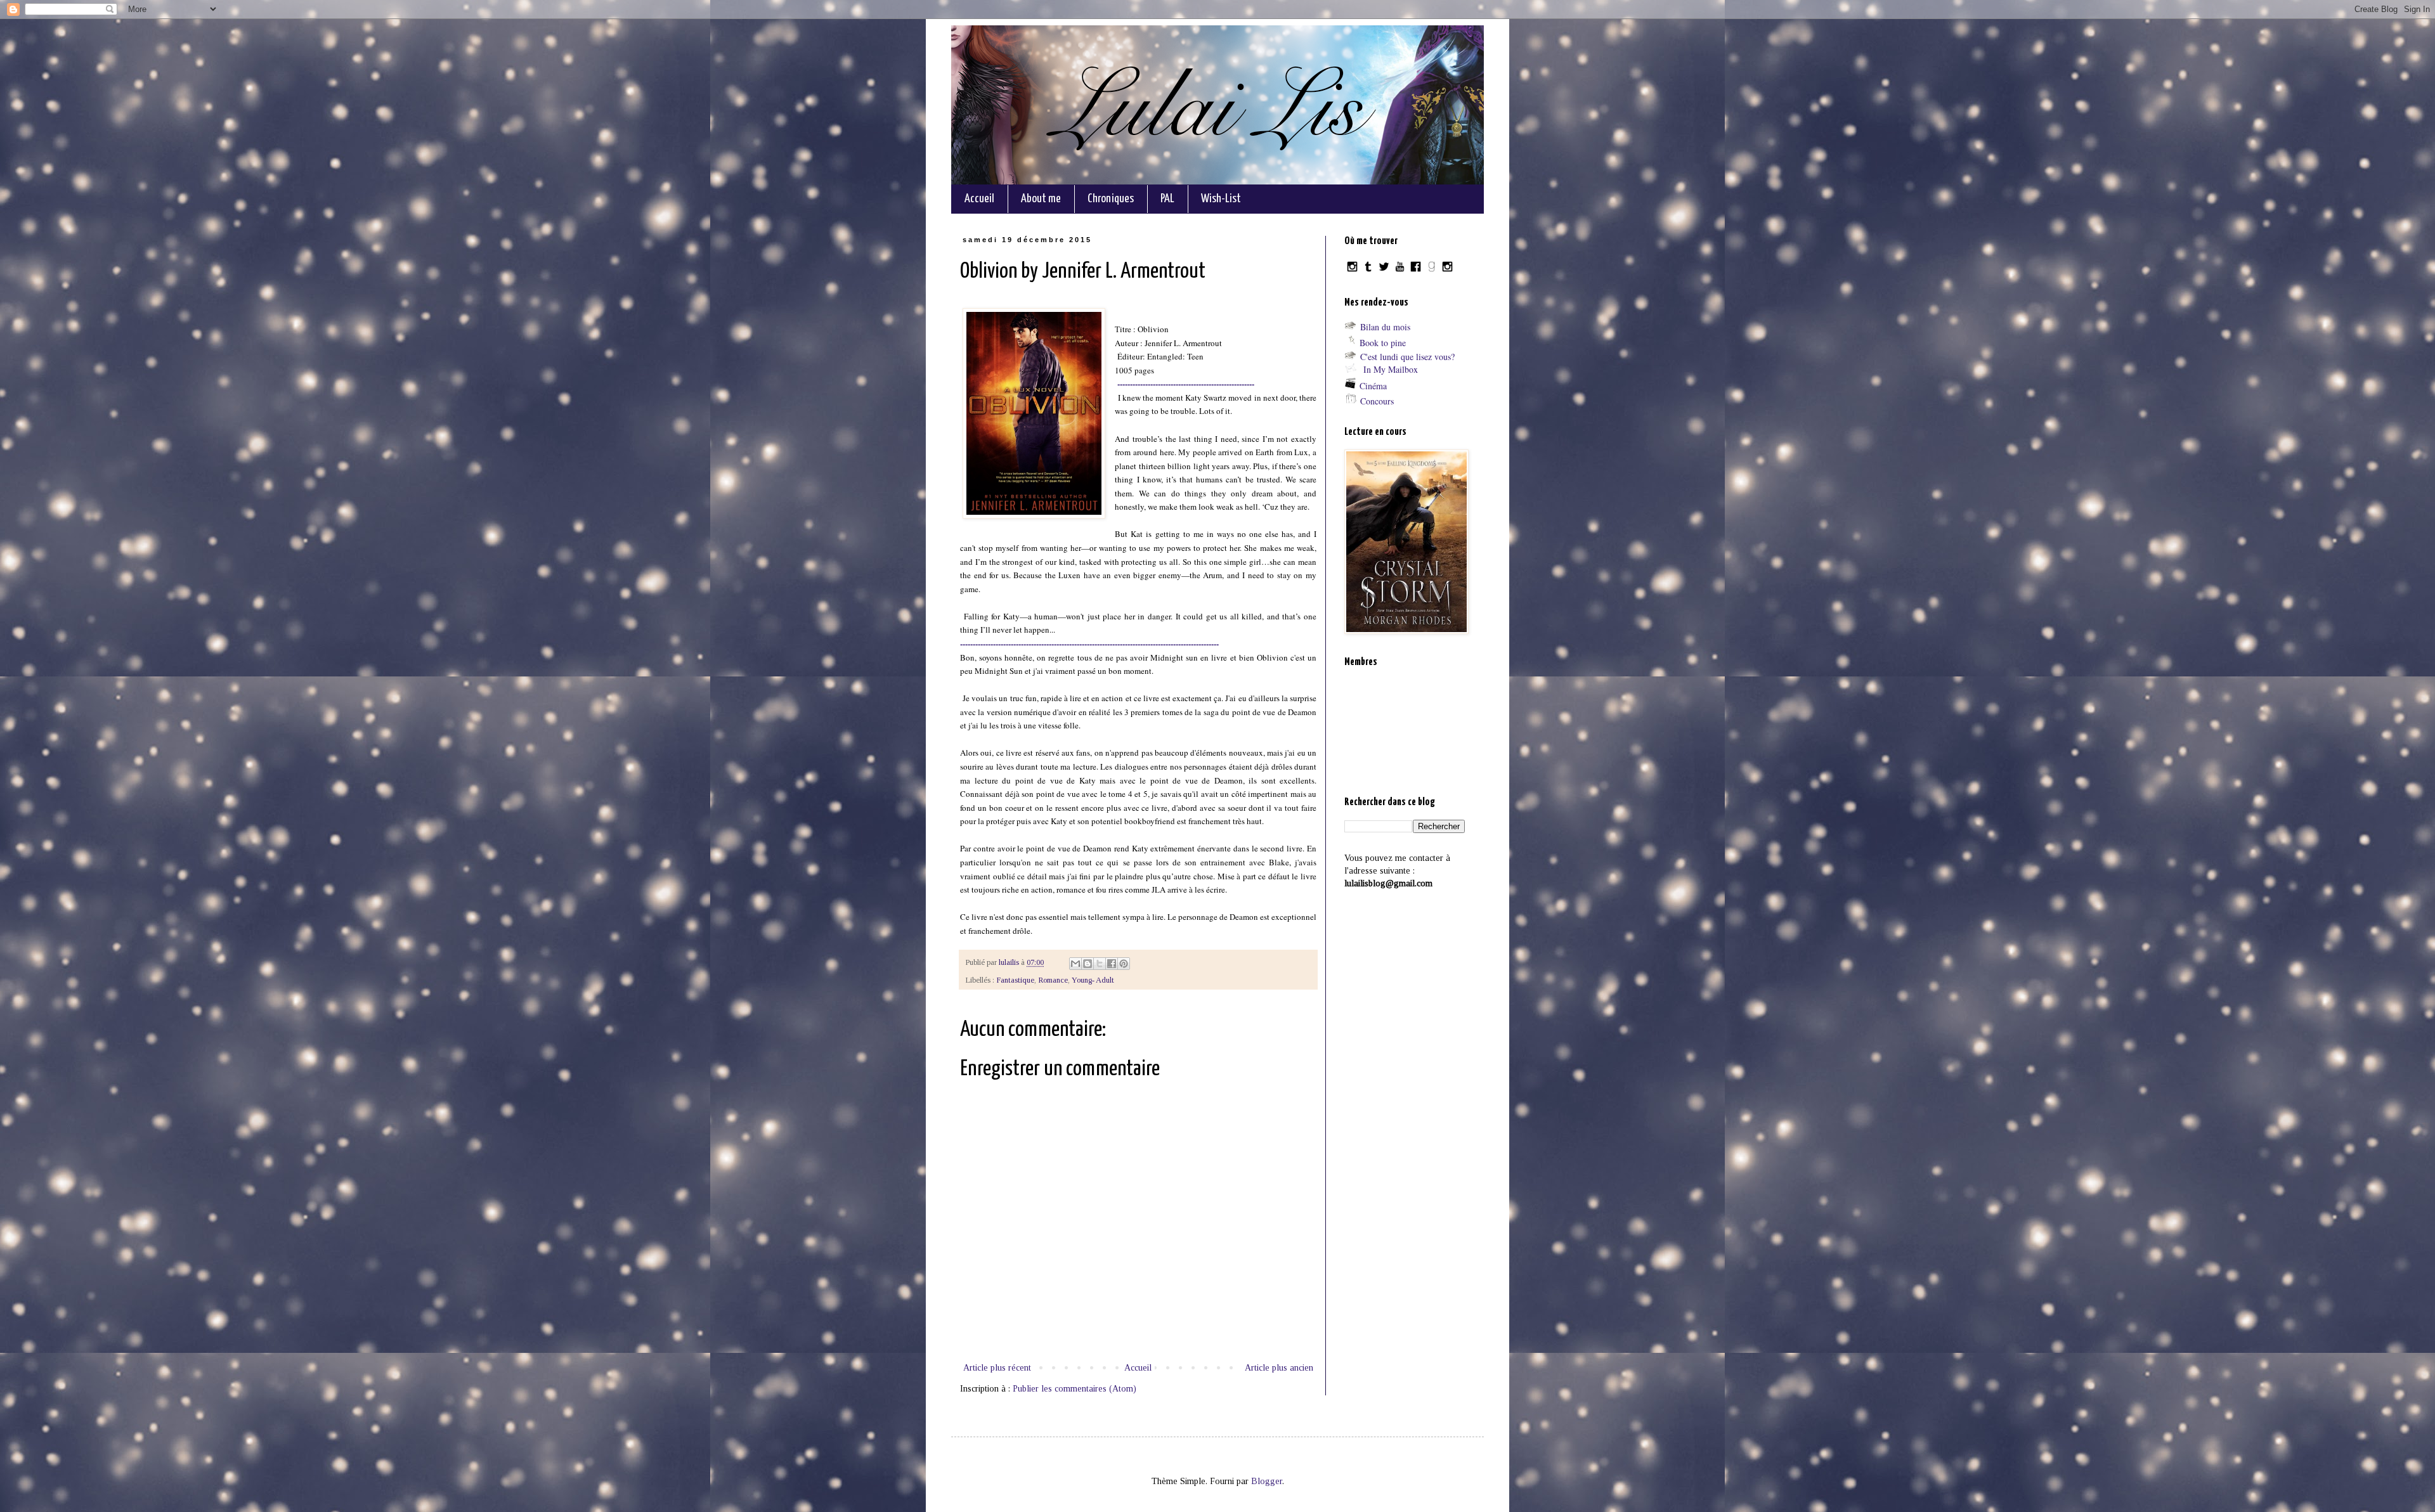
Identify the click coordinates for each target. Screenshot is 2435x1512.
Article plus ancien (1279, 1368)
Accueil (979, 199)
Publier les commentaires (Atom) (1075, 1389)
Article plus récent (997, 1368)
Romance (1053, 980)
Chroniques (1111, 199)
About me (1041, 199)
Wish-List (1221, 199)
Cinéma (1373, 386)
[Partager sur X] (1100, 964)
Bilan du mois (1385, 327)
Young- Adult (1093, 980)
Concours (1377, 401)
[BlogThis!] (1088, 964)
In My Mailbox (1391, 369)
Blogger (1267, 1481)
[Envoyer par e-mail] (1075, 964)
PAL (1167, 199)
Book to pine (1383, 343)
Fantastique (1015, 980)
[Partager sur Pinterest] (1124, 964)
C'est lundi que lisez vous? (1407, 357)
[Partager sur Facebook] (1112, 964)
